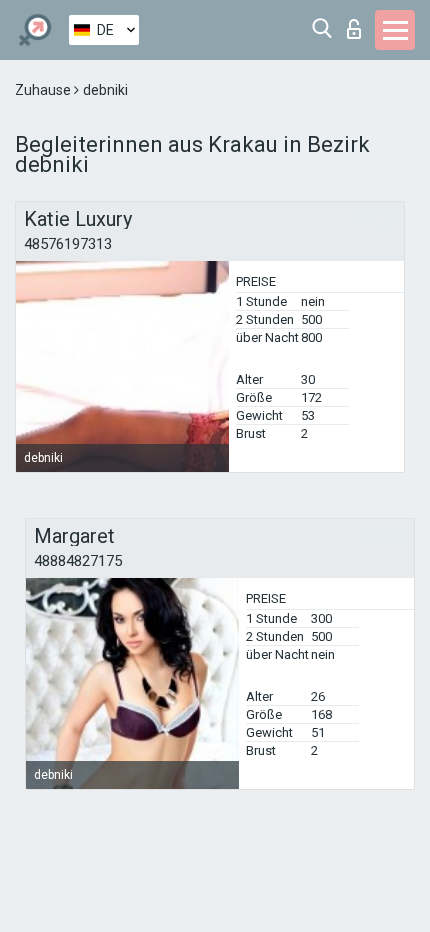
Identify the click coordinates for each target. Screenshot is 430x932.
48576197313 (68, 244)
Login (358, 23)
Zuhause (44, 90)
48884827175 (78, 561)
